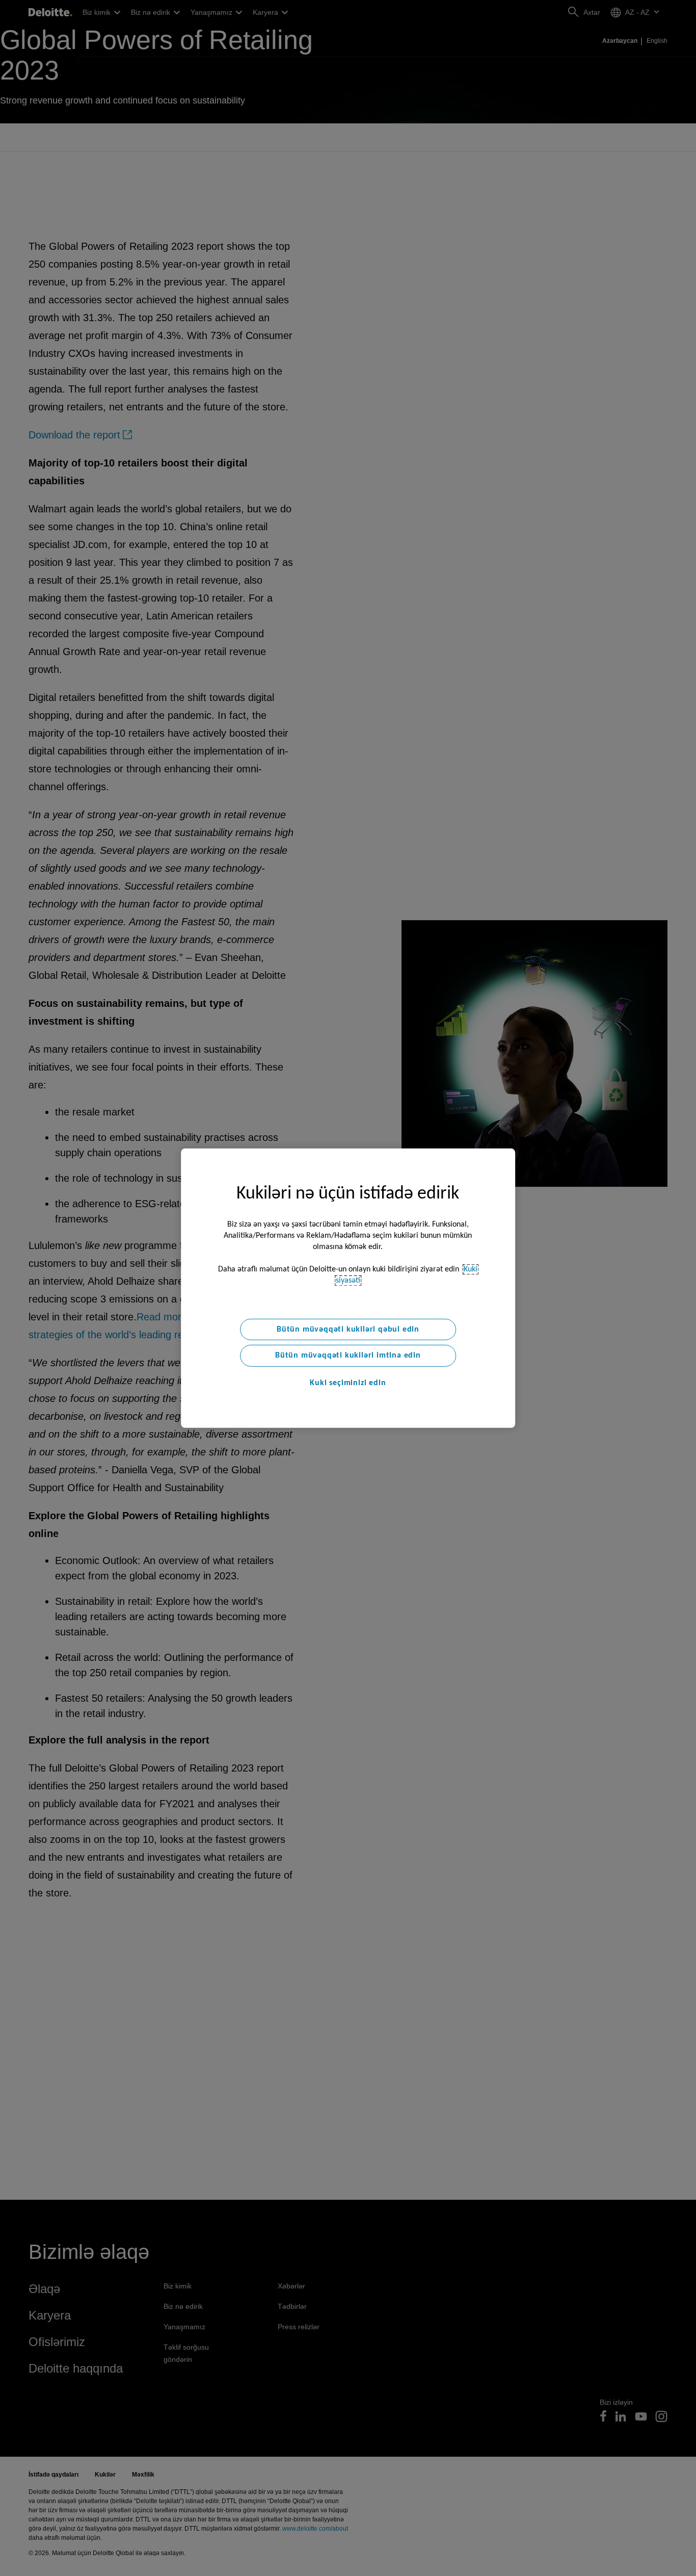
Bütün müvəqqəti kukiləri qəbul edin (348, 1329)
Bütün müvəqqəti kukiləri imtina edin (348, 1356)
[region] (348, 1288)
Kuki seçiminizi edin (348, 1383)
